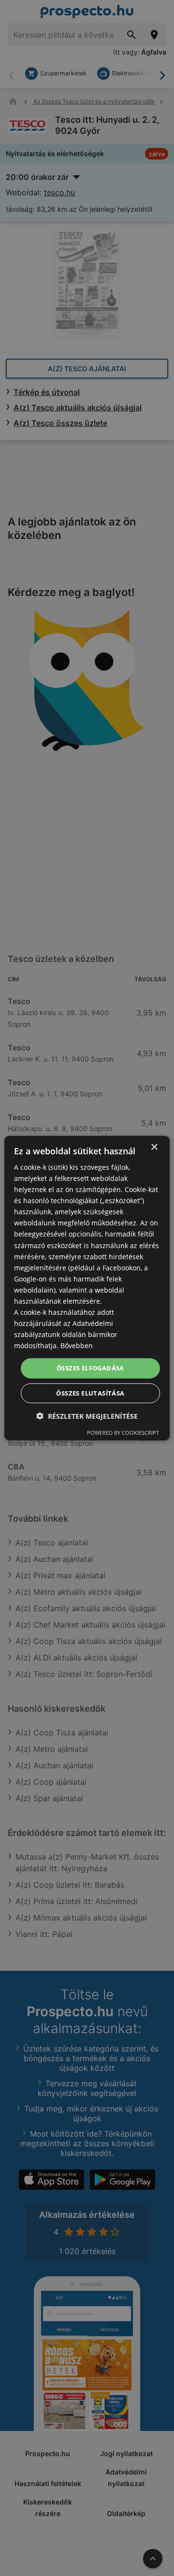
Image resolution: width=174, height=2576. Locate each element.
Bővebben (77, 1346)
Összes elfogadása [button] (90, 1368)
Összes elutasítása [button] (90, 1393)
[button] (87, 1416)
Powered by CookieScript (123, 1433)
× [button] (154, 1147)
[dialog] (87, 1288)
